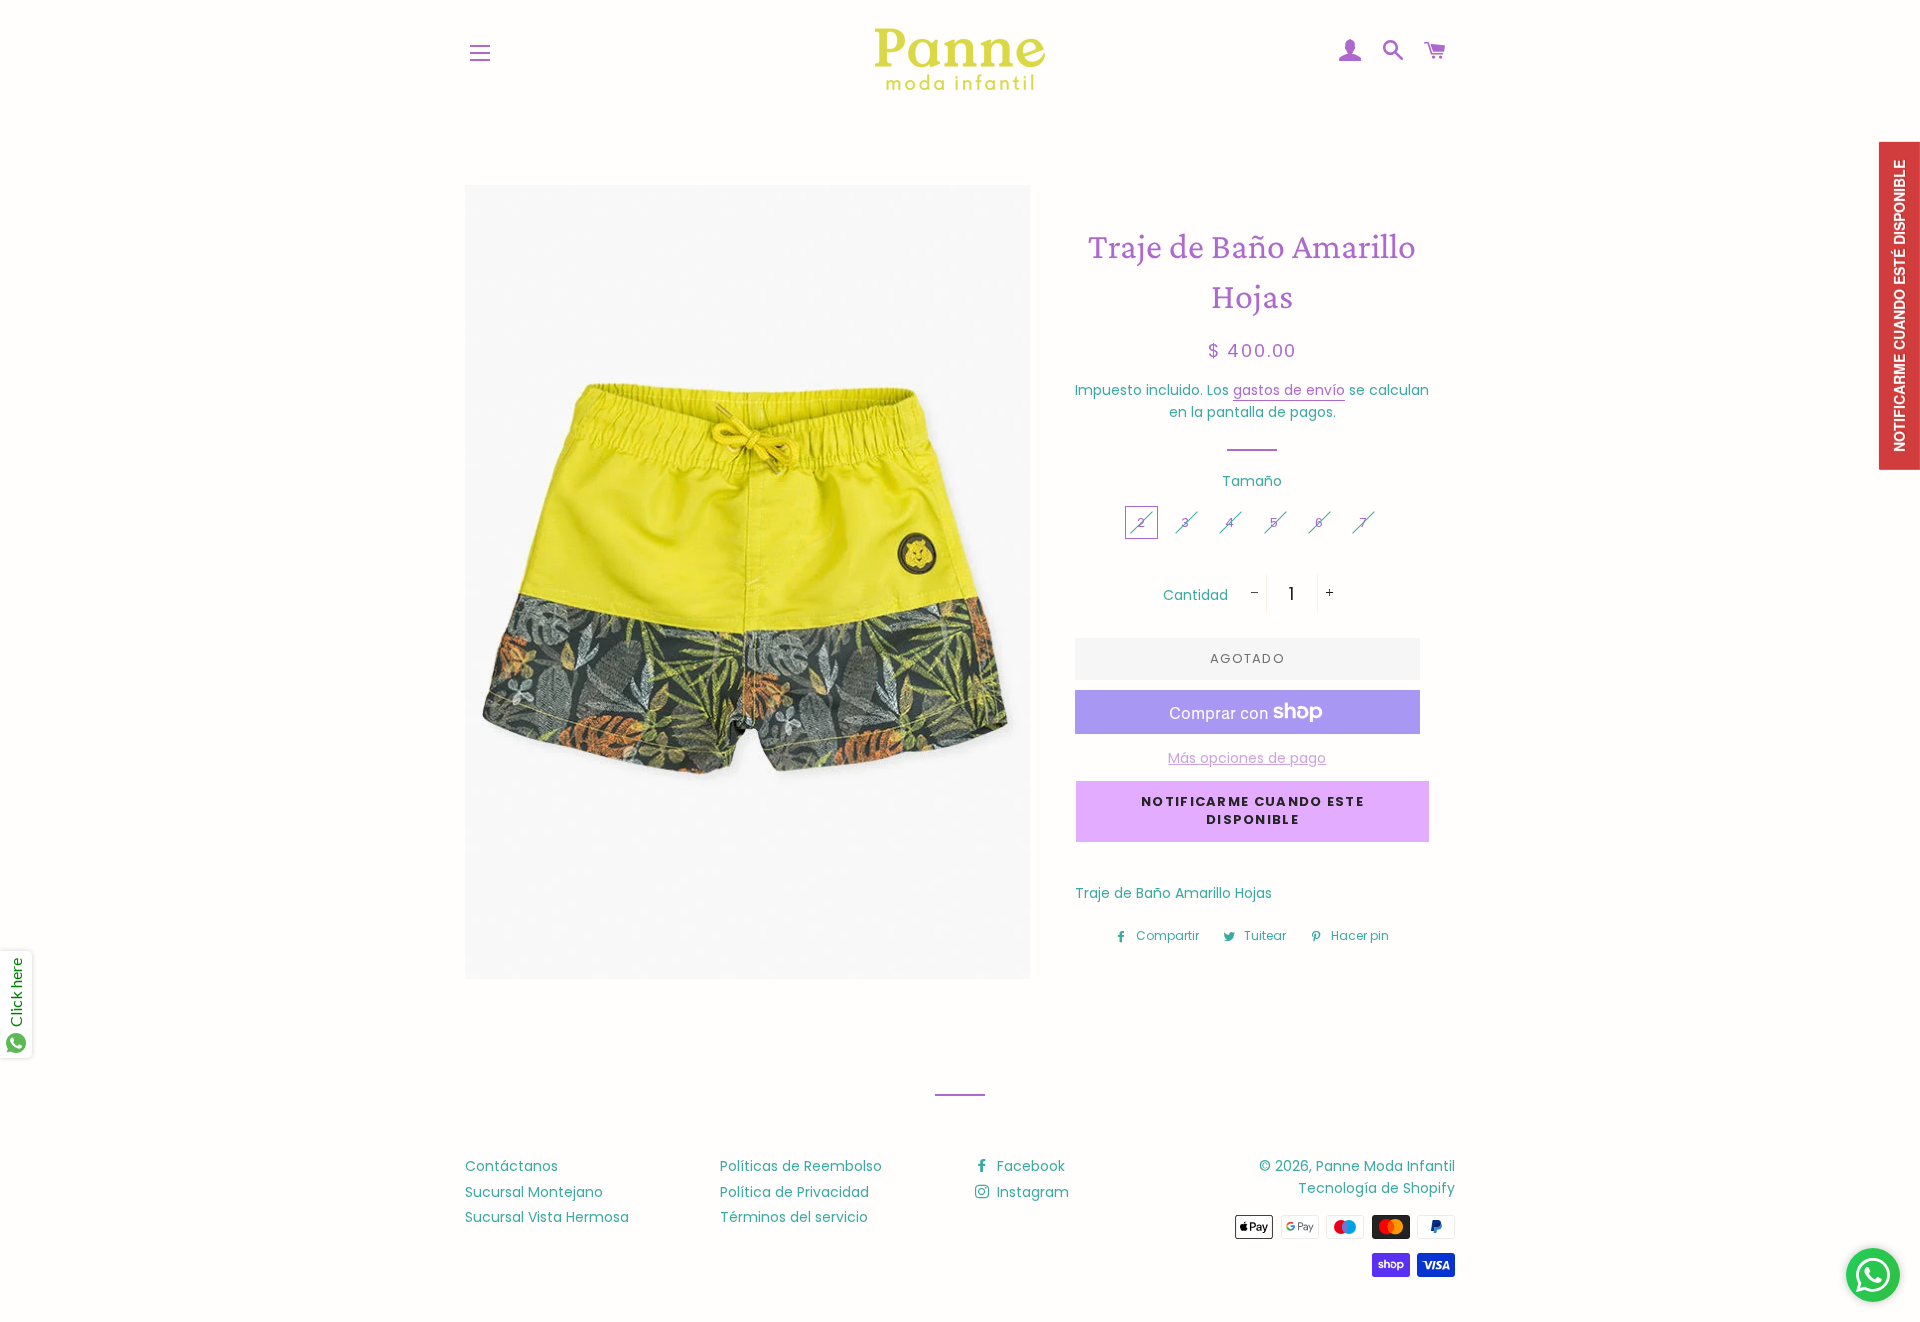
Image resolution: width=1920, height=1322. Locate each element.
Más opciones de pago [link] (1247, 758)
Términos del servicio (794, 1217)
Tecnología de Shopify (1376, 1188)
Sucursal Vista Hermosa (547, 1217)
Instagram (1031, 1192)
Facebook (1029, 1166)
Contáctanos (511, 1166)
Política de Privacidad (794, 1192)
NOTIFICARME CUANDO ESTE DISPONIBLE (1252, 810)
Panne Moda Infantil (1385, 1166)
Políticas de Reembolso (801, 1166)
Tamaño (1252, 481)
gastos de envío (1289, 390)
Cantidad (1195, 595)
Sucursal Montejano (534, 1192)
